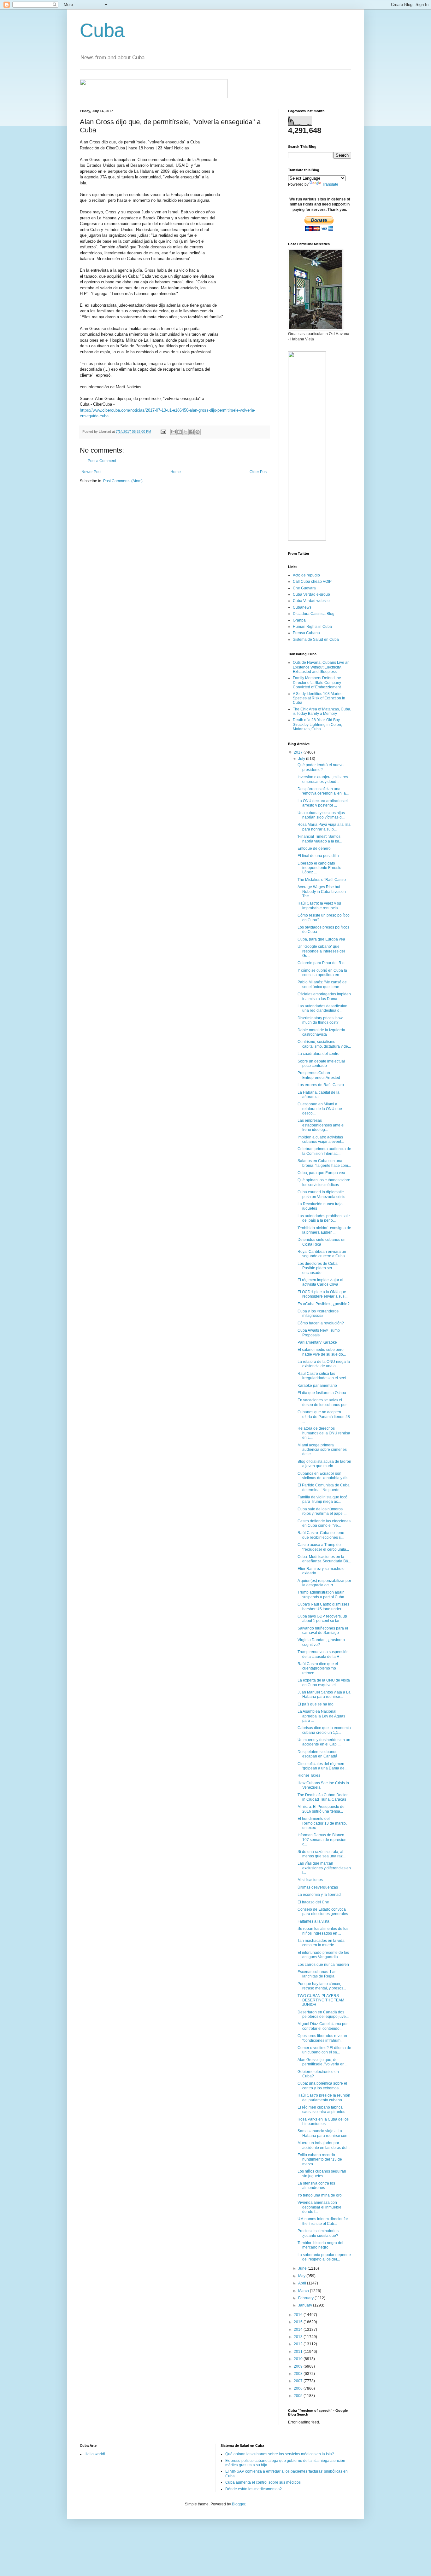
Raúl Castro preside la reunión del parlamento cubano (324, 2098)
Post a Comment (102, 461)
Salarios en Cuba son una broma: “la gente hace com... (324, 1163)
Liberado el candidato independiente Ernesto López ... (319, 868)
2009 (299, 2366)
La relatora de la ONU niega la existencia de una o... (324, 1364)
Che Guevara (304, 588)
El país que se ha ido (316, 1704)
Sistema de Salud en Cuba (316, 640)
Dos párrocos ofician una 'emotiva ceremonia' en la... (323, 791)
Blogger (239, 2504)
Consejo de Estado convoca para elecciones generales (323, 1912)
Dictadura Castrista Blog (314, 614)
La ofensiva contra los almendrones (316, 2185)
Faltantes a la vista (313, 1921)
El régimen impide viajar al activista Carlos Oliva (320, 1282)
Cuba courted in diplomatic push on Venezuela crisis (321, 1194)
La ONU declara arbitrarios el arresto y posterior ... (323, 803)
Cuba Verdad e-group (311, 594)
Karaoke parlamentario (317, 1386)
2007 (299, 2381)
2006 (299, 2388)
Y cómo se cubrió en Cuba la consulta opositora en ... (322, 973)
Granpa (299, 620)
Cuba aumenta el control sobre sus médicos (263, 2482)
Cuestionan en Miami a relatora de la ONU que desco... (320, 1109)
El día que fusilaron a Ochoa (322, 1393)
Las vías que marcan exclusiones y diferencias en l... (324, 1868)
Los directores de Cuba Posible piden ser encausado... (318, 1268)
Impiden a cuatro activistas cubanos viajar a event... (321, 1139)
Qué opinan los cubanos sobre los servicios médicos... (324, 1182)
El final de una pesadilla (318, 856)
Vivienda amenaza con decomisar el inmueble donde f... (319, 2207)
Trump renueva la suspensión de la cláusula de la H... (323, 1654)
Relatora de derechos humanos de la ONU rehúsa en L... (324, 1433)
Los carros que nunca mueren (323, 1965)
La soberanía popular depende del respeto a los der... (324, 2257)
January (306, 2305)
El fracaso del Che (313, 1902)
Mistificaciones (310, 1880)
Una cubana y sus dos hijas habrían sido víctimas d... (321, 815)
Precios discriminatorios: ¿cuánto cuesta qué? (319, 2233)
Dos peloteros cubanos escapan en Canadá (317, 1754)
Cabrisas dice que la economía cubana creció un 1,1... (324, 1730)
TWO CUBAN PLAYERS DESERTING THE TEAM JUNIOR (321, 2000)
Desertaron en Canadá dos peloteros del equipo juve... (323, 2014)
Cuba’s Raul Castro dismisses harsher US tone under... (323, 1606)
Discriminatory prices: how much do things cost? (320, 1020)
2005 (299, 2396)
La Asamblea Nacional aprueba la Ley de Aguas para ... (321, 1716)
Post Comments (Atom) (123, 481)
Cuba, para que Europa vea (321, 939)
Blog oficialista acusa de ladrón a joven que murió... (324, 1464)
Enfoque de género (314, 848)
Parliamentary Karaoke (317, 1342)
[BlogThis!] (180, 432)
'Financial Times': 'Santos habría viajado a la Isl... (320, 839)
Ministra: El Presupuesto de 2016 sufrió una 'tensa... (321, 1809)
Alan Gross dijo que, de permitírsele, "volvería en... (322, 2062)
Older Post (259, 472)
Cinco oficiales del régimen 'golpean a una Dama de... (322, 1766)
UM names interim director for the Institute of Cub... (323, 2221)
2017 (299, 752)
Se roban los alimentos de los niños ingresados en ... (323, 1931)
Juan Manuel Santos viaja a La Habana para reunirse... (324, 1694)
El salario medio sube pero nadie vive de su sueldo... (322, 1352)
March (304, 2291)
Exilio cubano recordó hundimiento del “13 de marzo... (320, 2159)
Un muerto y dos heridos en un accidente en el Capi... (324, 1742)
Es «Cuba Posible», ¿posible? (324, 1304)
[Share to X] (186, 432)
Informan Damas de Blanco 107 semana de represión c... (322, 1840)
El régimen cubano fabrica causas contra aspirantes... (323, 2110)
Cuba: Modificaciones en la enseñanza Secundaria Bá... (324, 1559)
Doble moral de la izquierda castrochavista (321, 1032)
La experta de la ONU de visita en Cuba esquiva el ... (324, 1682)
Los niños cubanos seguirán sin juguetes (322, 2174)
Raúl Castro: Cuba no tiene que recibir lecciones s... (321, 1535)
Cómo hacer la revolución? (321, 1323)
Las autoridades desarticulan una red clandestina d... (322, 1008)
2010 (299, 2359)
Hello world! (95, 2454)
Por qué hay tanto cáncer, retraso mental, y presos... (322, 1986)
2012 (299, 2344)
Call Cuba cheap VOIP (312, 582)
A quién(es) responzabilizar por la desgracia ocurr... (324, 1583)
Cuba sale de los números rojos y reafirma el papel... (322, 1511)
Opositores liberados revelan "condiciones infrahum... (322, 2038)
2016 (299, 2315)
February (306, 2298)
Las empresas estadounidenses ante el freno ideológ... (321, 1125)
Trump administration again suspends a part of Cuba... (322, 1595)
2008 (299, 2374)
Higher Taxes (309, 1775)
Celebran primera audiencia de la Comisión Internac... (324, 1151)
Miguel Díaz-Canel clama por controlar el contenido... (323, 2026)
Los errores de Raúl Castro (321, 1085)
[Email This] (174, 432)
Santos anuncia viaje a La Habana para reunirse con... (324, 2133)
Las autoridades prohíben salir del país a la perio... (324, 1218)
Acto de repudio (306, 575)
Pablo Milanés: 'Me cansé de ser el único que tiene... (322, 984)
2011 (299, 2352)
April (303, 2283)
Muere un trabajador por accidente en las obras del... (324, 2145)
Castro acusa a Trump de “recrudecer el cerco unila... (323, 1547)
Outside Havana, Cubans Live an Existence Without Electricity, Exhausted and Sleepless (321, 667)
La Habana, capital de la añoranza (319, 1095)
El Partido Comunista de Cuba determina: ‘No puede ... (324, 1487)
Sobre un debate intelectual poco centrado (321, 1063)
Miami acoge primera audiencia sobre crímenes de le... (322, 1450)
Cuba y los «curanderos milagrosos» (318, 1313)
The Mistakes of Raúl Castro (322, 880)
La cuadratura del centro (319, 1054)
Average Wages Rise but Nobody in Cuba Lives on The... (322, 891)
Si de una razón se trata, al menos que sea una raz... (322, 1854)
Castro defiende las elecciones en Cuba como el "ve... (324, 1523)
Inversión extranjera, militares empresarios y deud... (323, 779)
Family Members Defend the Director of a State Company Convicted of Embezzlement (317, 683)
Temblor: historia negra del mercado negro (320, 2245)
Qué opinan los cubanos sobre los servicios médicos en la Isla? (280, 2454)
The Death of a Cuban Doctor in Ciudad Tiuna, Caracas (323, 1797)
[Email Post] (163, 431)
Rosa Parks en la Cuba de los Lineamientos (323, 2122)
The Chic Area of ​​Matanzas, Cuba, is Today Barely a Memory (322, 711)
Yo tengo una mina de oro (320, 2195)
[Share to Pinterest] (198, 432)
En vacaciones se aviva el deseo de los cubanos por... (323, 1402)
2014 (299, 2330)
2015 (299, 2322)
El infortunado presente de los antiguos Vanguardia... (323, 1955)
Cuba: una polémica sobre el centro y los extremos (322, 2086)
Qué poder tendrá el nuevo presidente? (321, 767)
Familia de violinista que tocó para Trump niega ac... (322, 1499)
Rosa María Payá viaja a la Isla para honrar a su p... (324, 827)
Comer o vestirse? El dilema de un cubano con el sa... (324, 2050)
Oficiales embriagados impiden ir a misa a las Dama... (324, 996)
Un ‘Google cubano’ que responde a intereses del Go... (321, 951)
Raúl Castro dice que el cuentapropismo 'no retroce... (318, 1668)
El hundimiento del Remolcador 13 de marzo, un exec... (322, 1823)
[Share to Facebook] (192, 432)
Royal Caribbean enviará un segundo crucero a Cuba (322, 1254)
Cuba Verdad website (311, 601)
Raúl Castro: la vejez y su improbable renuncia (319, 906)
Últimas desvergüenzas (318, 1887)
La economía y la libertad (319, 1895)
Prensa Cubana (306, 633)
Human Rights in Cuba (312, 627)
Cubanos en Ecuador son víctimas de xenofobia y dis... (324, 1476)
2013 (299, 2337)
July (302, 759)
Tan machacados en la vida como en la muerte (321, 1943)
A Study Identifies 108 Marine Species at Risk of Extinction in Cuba (319, 698)
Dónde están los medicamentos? (254, 2489)
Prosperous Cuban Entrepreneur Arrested (319, 1075)
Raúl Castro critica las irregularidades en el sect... (323, 1376)
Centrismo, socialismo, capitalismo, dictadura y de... (324, 1044)
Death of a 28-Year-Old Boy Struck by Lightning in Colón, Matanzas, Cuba (317, 724)
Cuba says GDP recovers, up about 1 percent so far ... (322, 1618)
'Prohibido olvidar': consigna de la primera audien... (324, 1230)
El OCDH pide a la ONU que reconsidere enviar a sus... (322, 1294)
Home (176, 472)
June (303, 2268)
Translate (330, 184)
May (302, 2276)
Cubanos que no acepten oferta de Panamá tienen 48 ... (324, 1417)
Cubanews (302, 607)
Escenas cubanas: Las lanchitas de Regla (317, 1974)
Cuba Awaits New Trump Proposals (319, 1333)
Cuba (102, 30)
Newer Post (91, 472)
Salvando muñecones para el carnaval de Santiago (323, 1630)
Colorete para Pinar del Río (321, 963)
